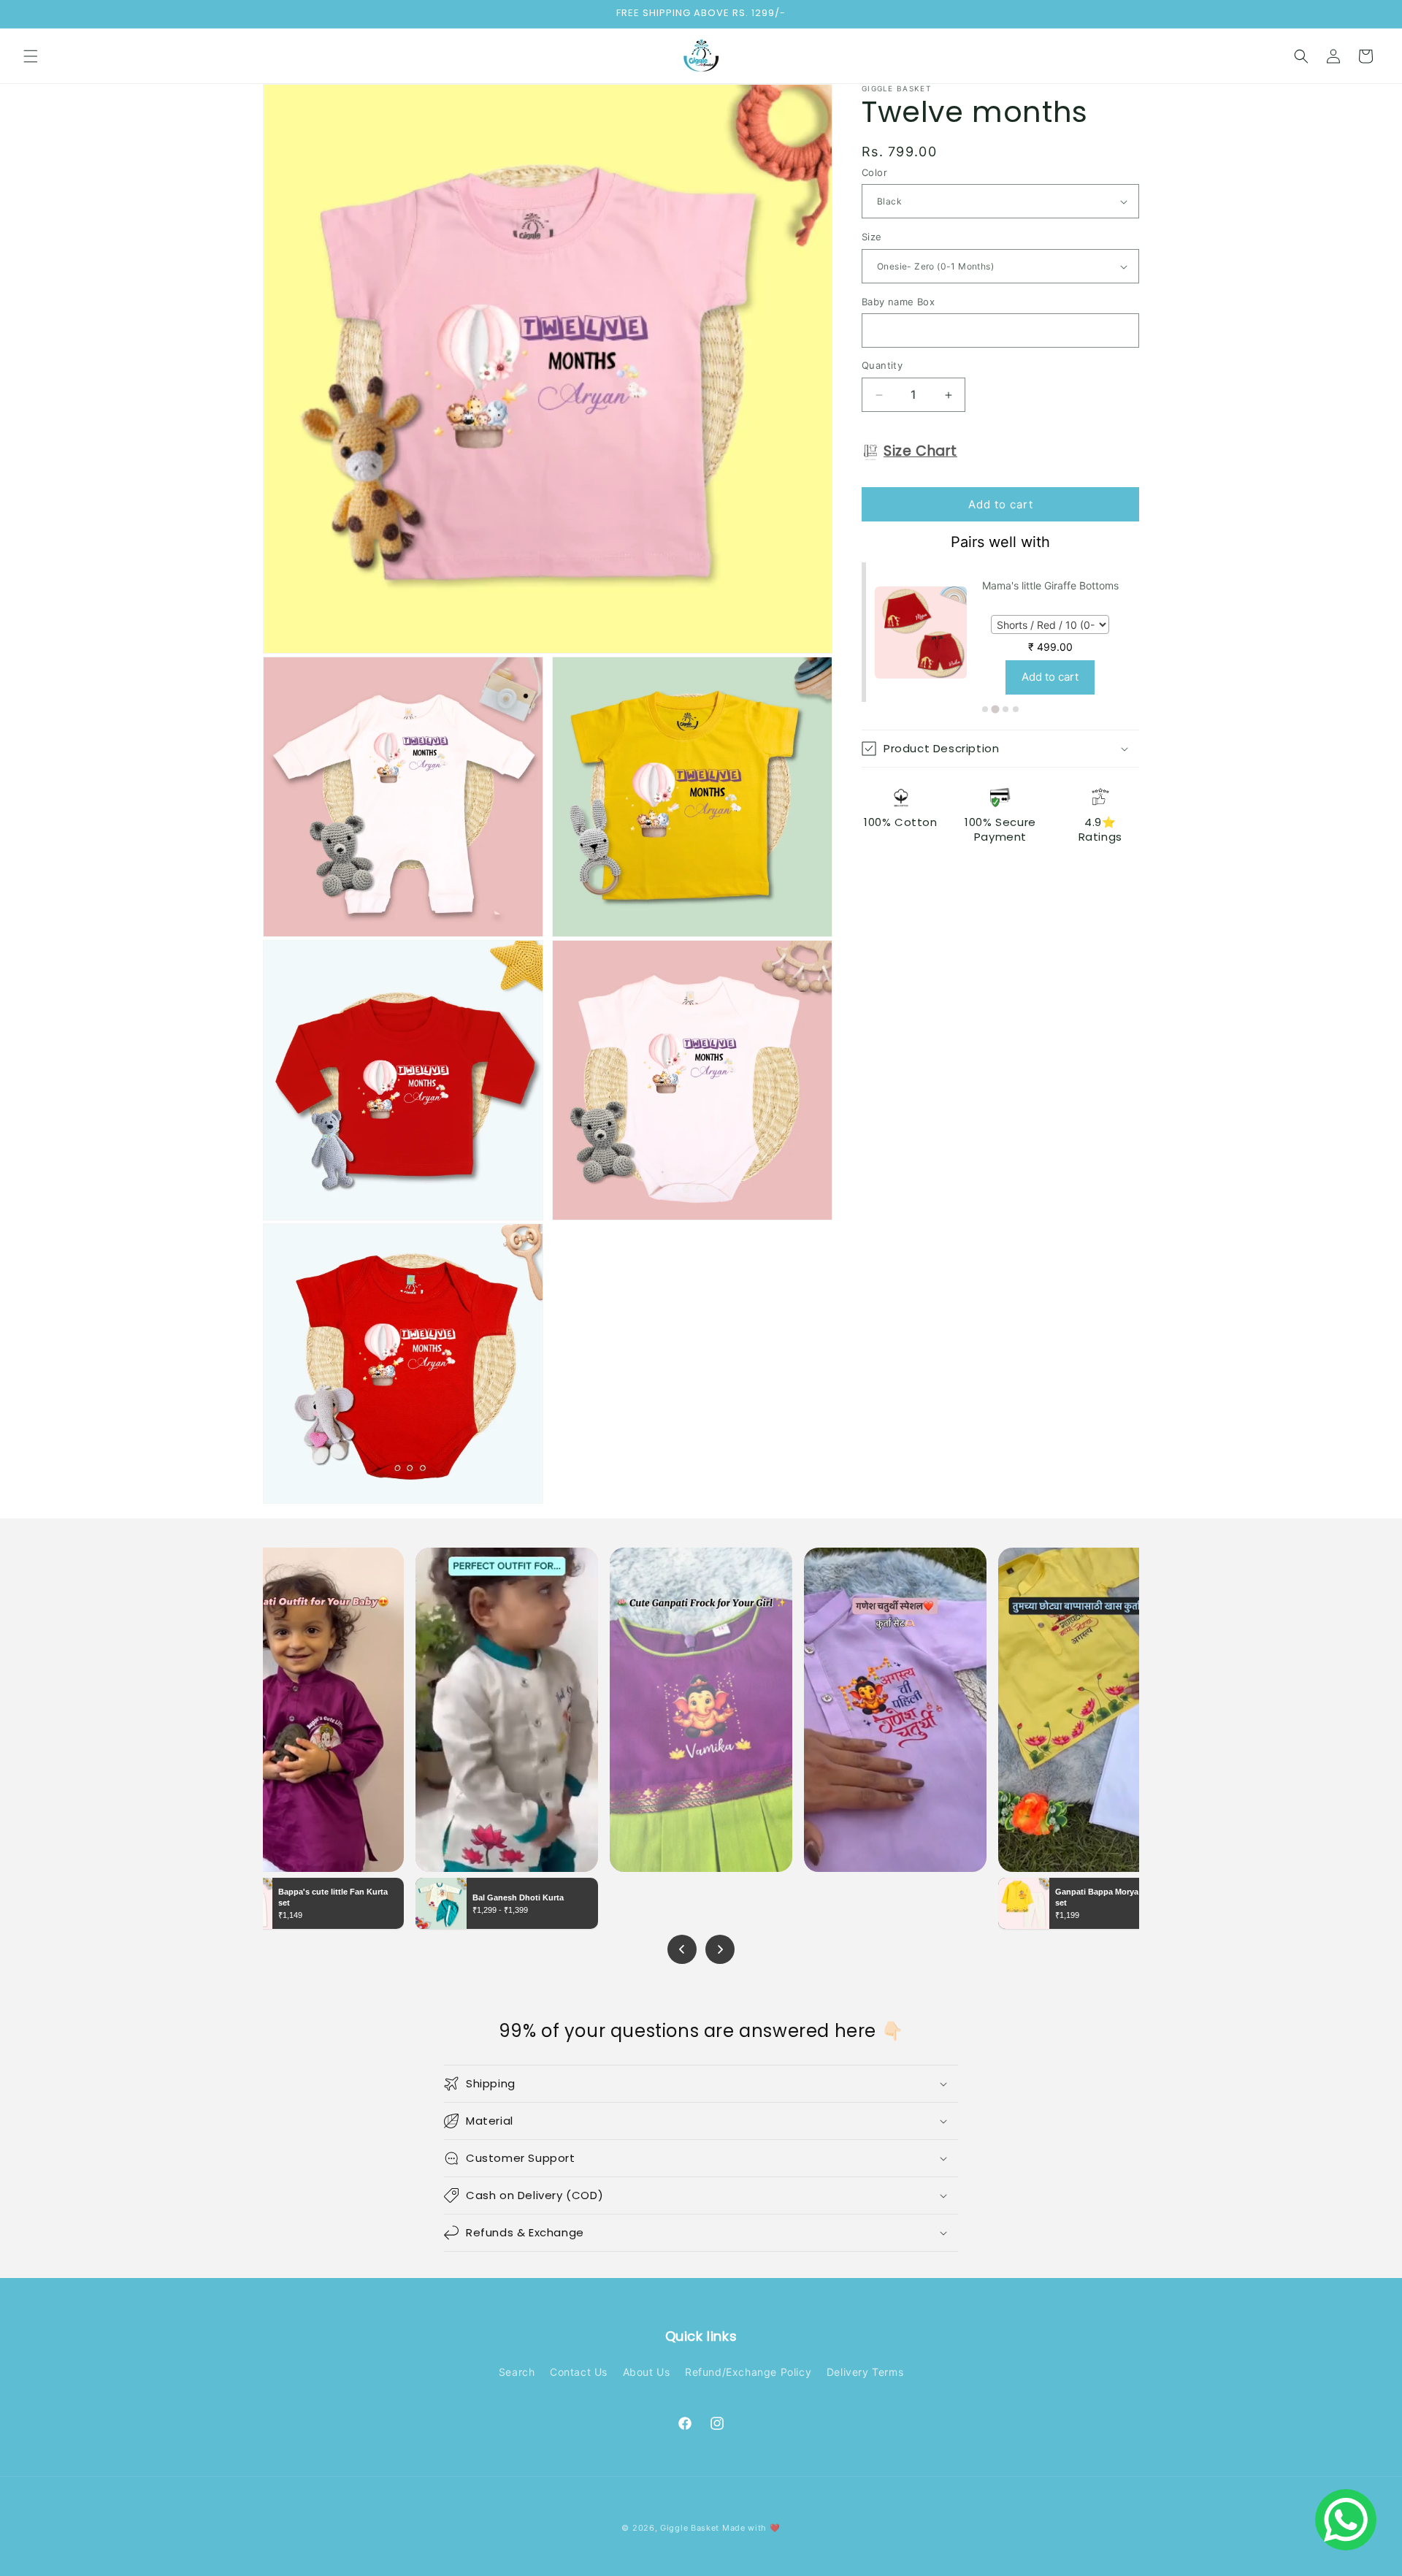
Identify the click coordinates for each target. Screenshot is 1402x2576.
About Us (647, 2372)
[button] (31, 56)
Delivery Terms (865, 2372)
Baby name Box (898, 302)
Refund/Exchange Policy (748, 2372)
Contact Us (579, 2372)
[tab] (985, 709)
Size (872, 237)
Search (517, 2372)
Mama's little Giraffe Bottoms (1050, 585)
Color (874, 172)
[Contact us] (1346, 2520)
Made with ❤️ (751, 2528)
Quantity (882, 366)
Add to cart (1050, 677)
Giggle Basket (690, 2528)
